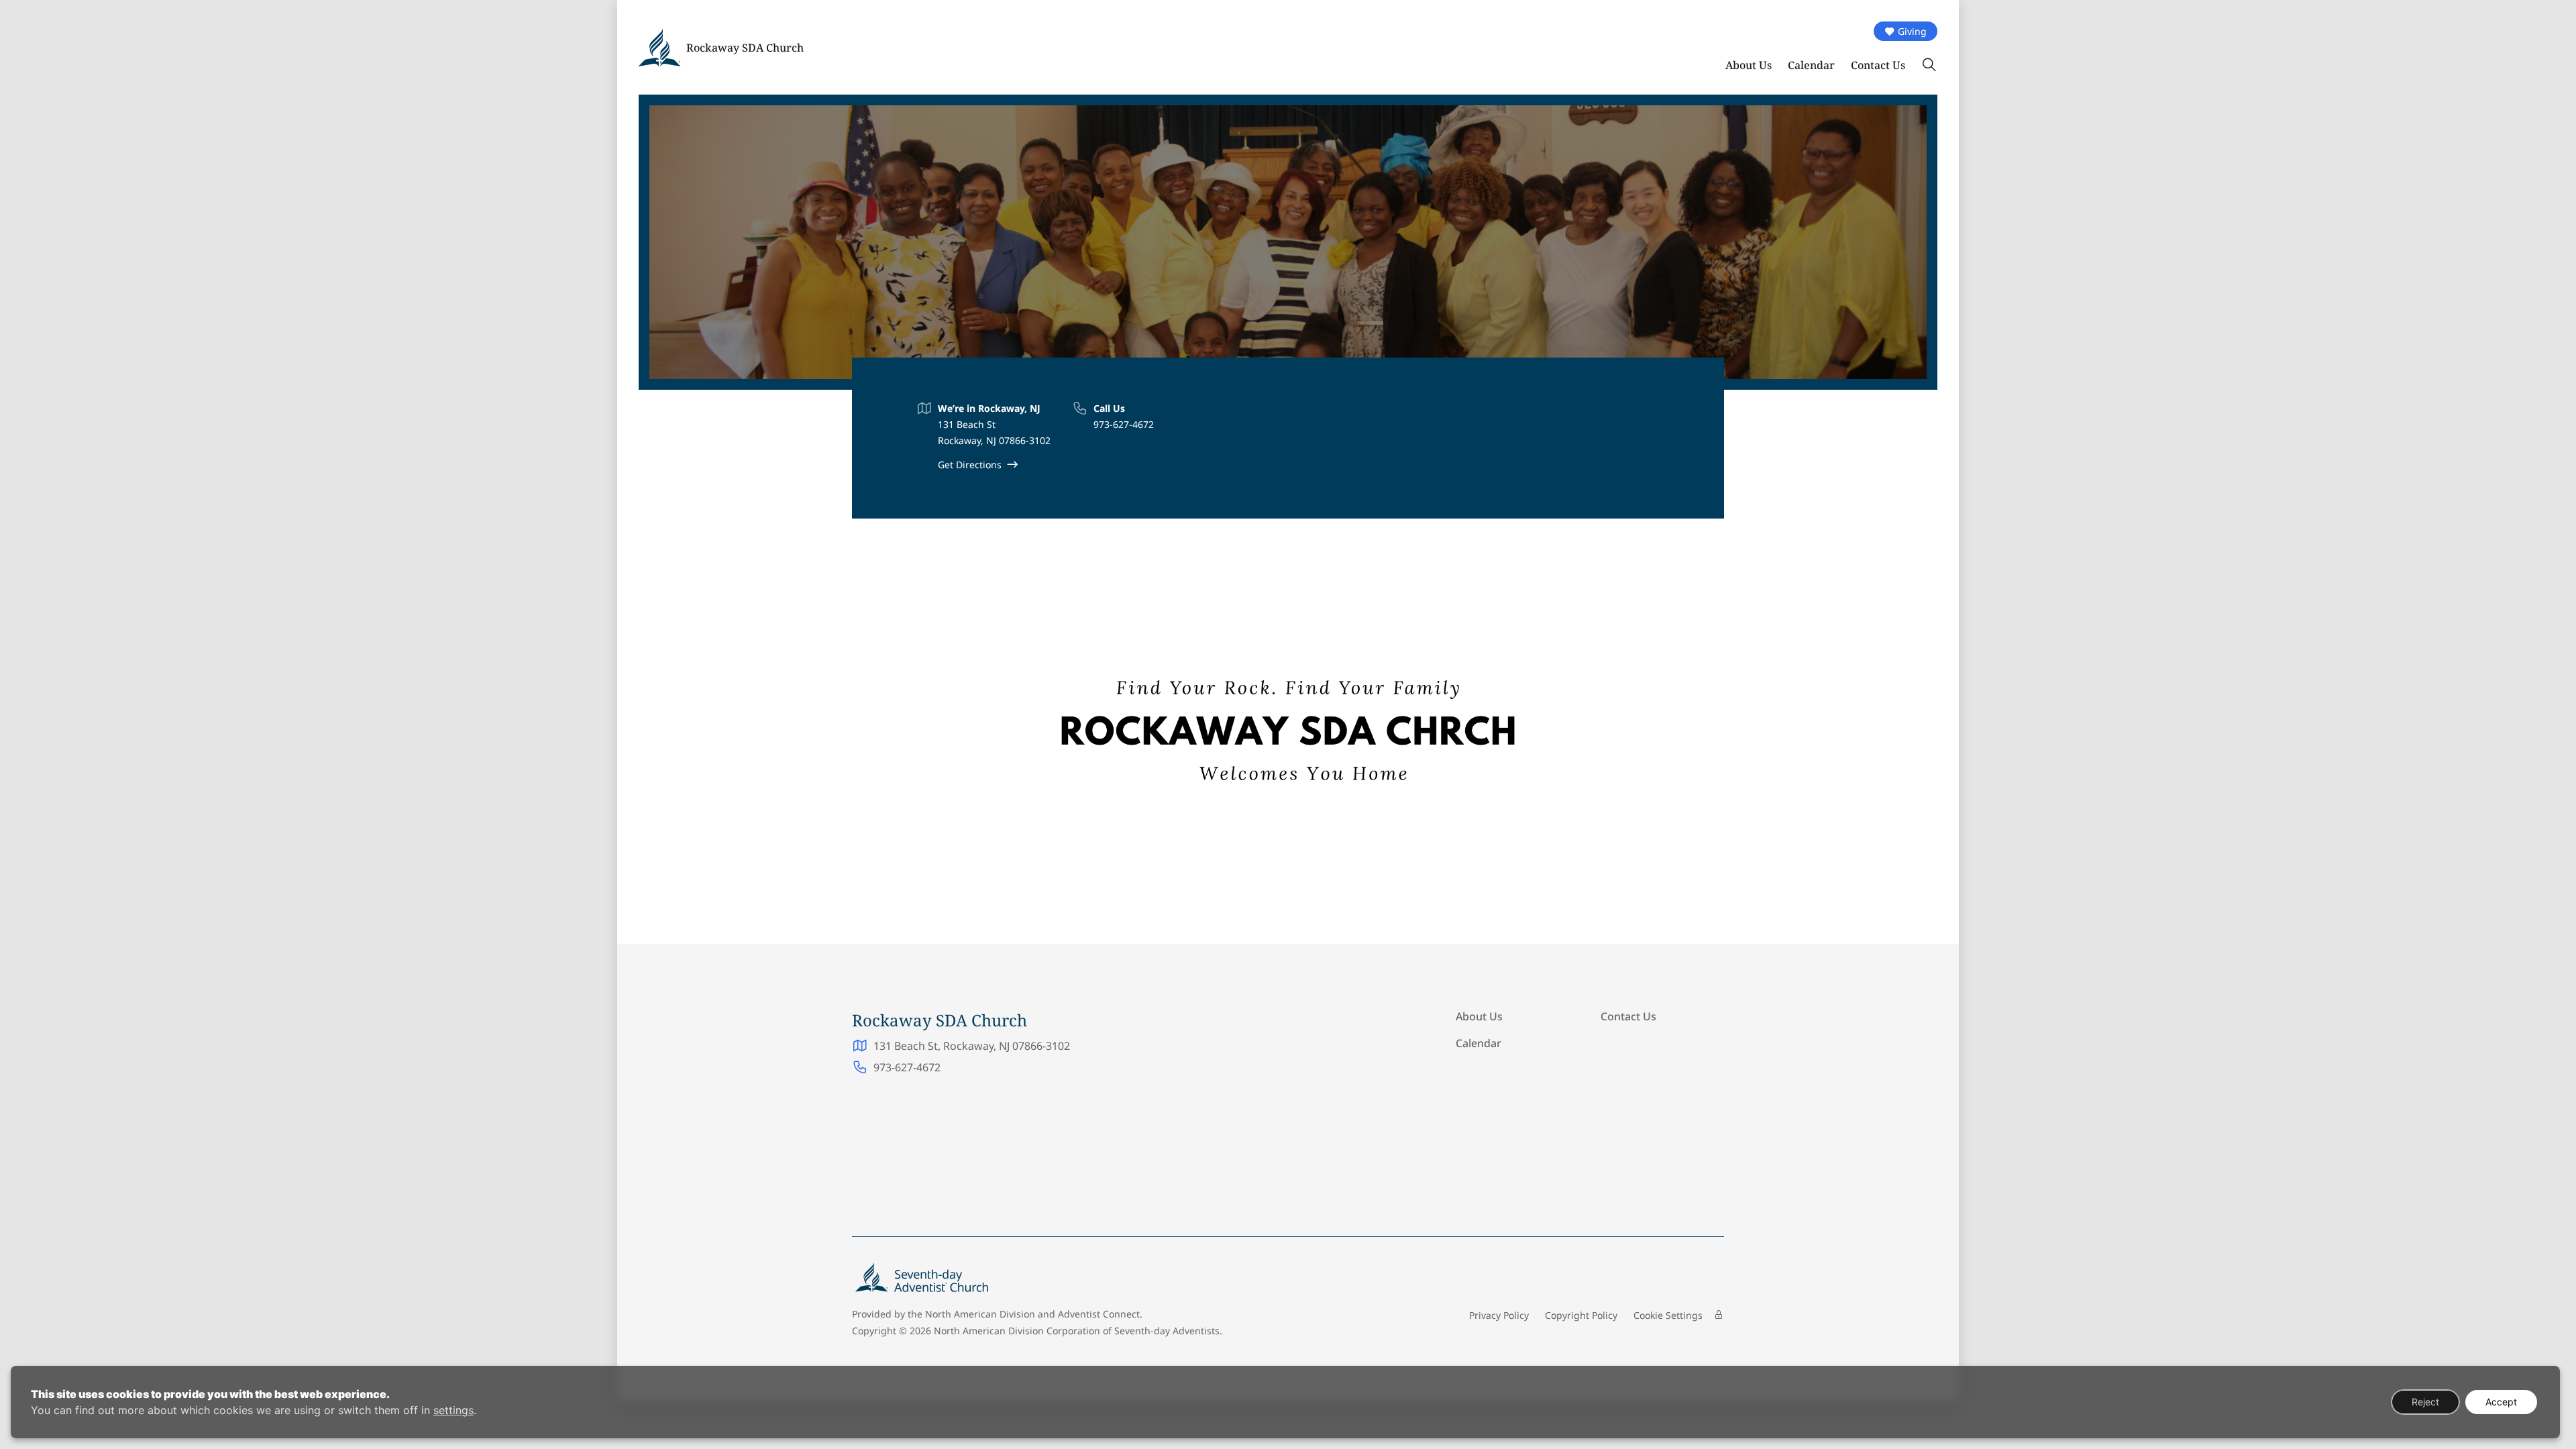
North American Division (980, 1314)
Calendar (1811, 65)
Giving (1912, 31)
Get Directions (970, 465)
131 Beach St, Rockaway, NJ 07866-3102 (972, 1046)
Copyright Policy (1581, 1315)
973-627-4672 (1124, 424)
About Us (1749, 65)
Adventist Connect (1099, 1314)
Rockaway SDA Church (745, 48)
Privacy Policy (1499, 1315)
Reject (2425, 1402)
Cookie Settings (1668, 1315)
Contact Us (1878, 65)
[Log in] (1719, 1315)
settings (453, 1410)
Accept (2501, 1402)
